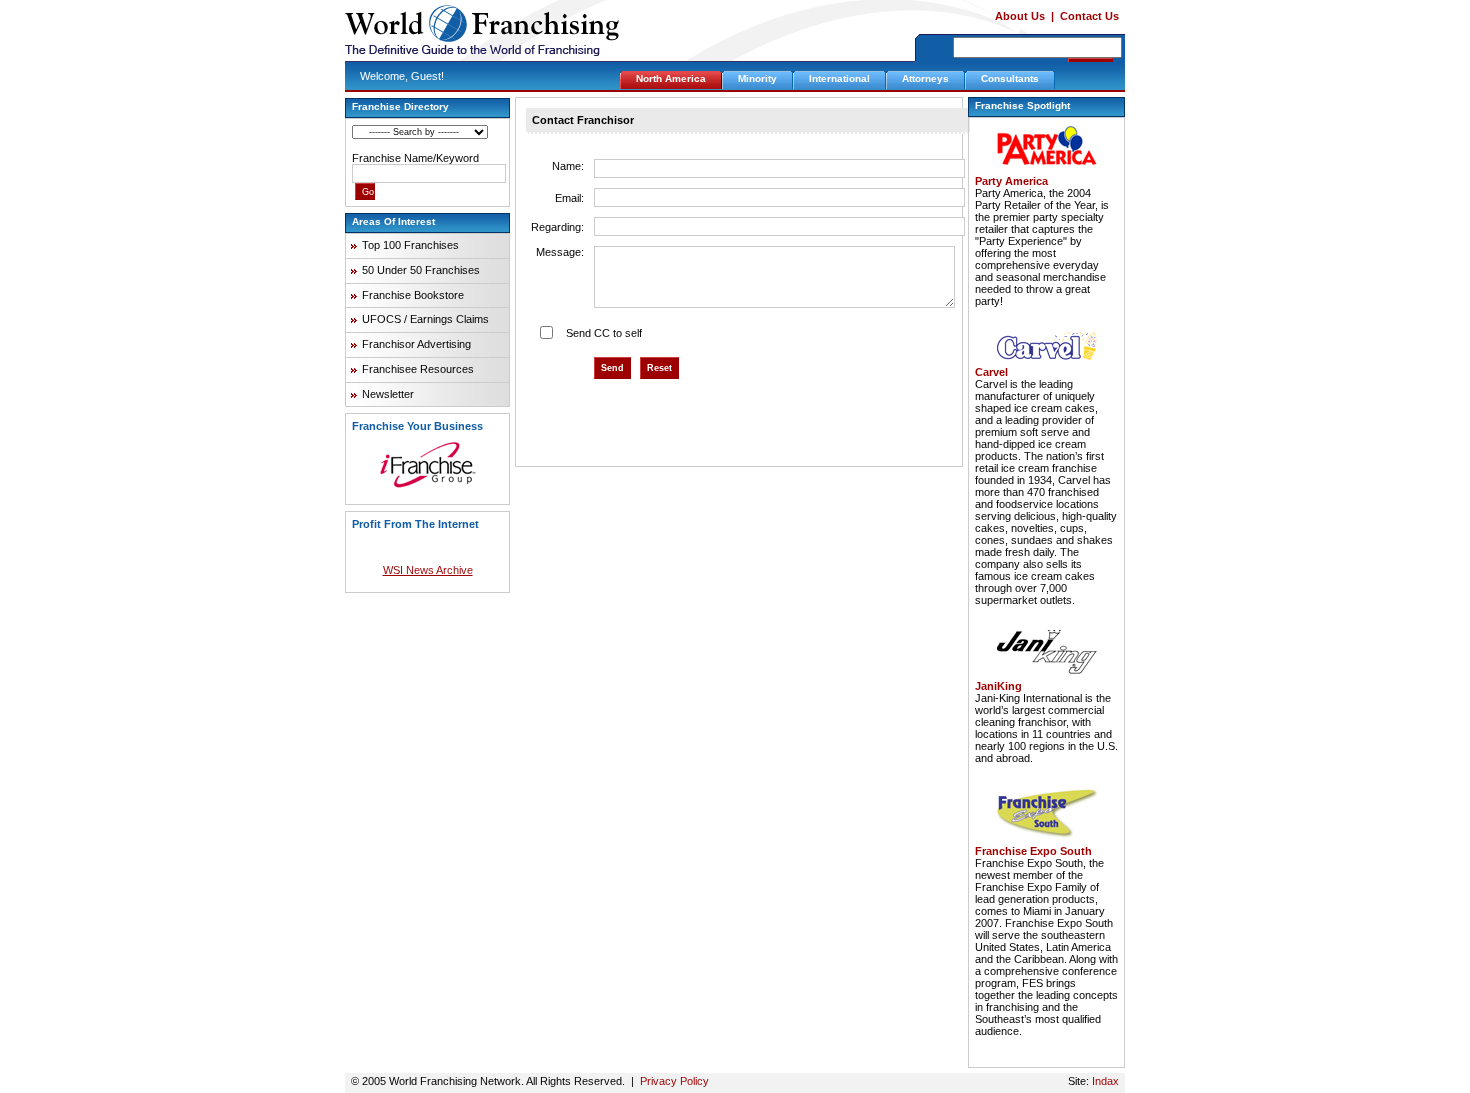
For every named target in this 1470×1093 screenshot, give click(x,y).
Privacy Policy (674, 1081)
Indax (1105, 1081)
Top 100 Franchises (410, 245)
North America (671, 78)
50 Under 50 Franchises (421, 270)
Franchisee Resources (418, 369)
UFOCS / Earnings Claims (425, 319)
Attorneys (925, 78)
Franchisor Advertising (416, 344)
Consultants (1010, 78)
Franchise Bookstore (413, 295)
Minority (757, 78)
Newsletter (388, 394)
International (839, 78)
